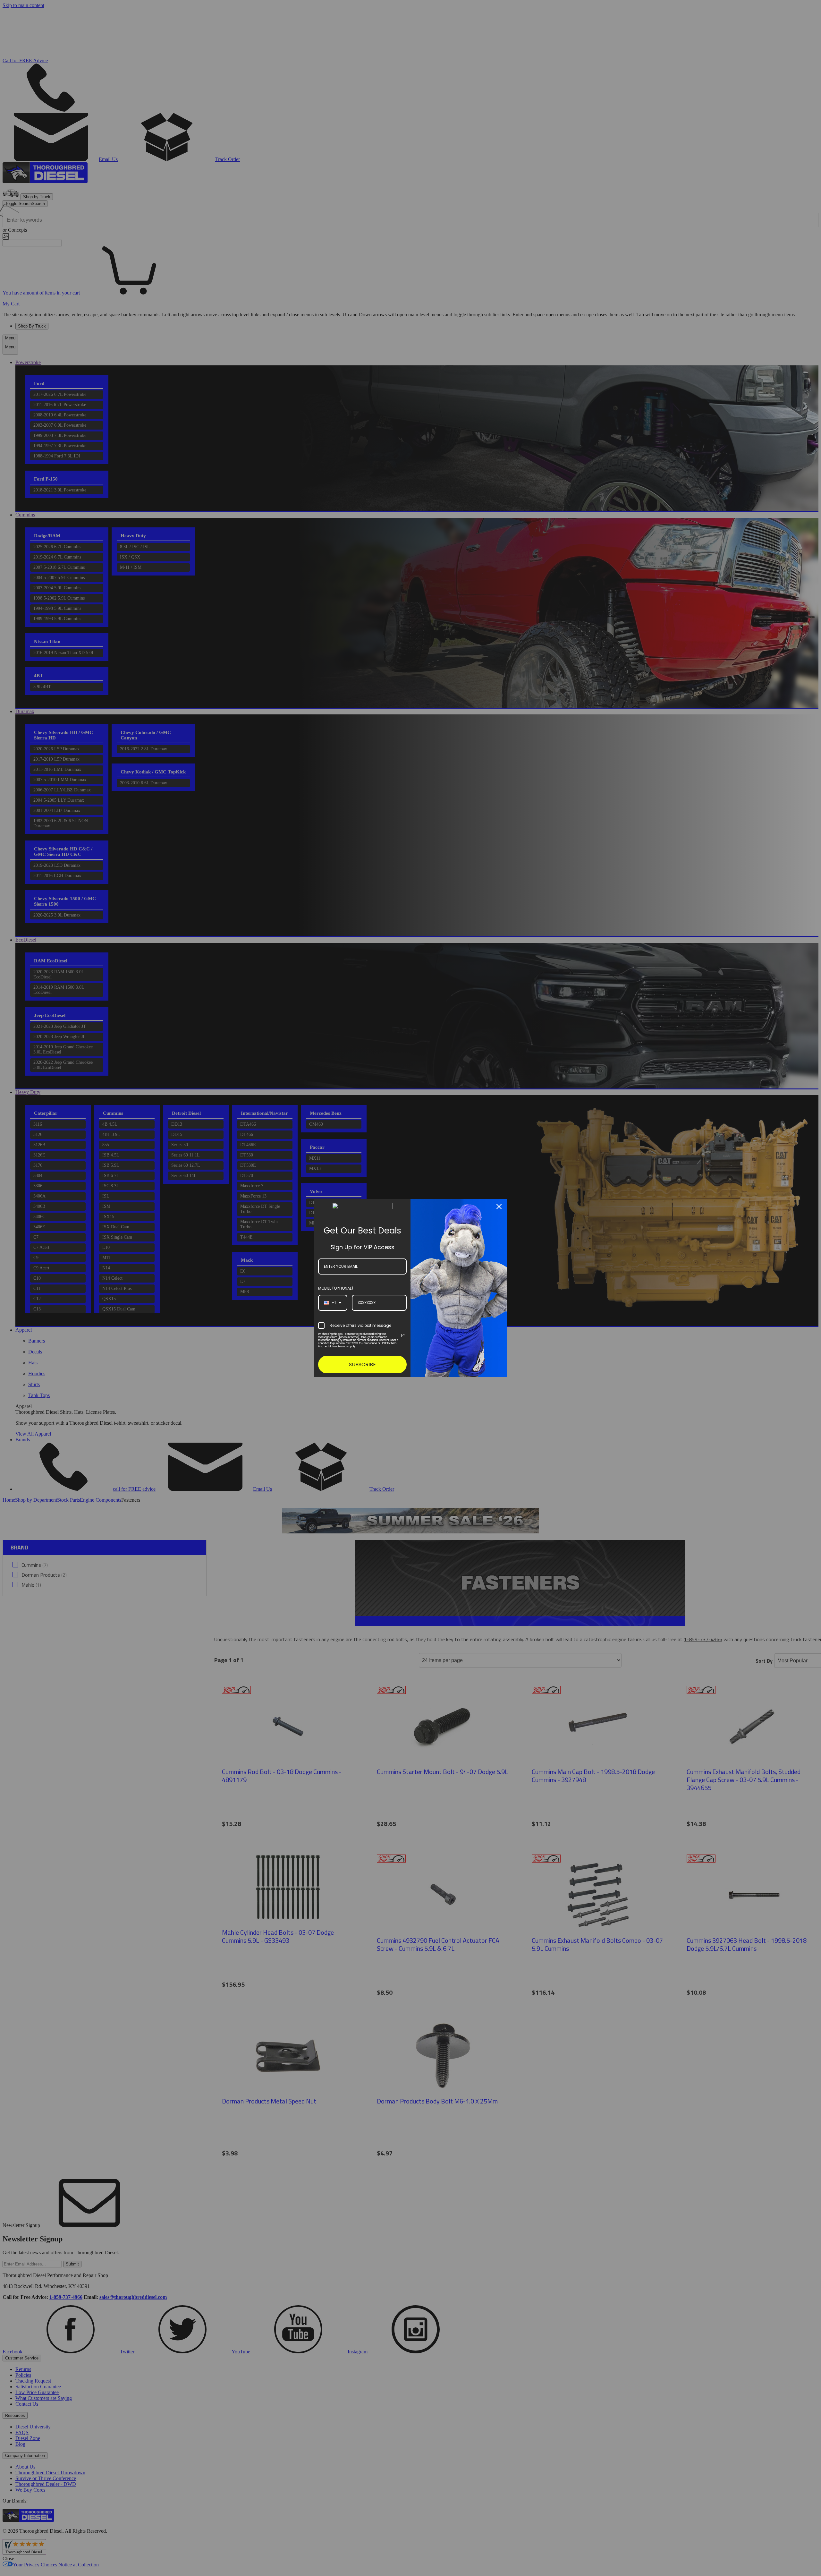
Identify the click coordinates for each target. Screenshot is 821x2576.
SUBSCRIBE (362, 1365)
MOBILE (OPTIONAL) (336, 1288)
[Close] (499, 1207)
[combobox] (333, 1303)
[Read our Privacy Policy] (403, 1335)
